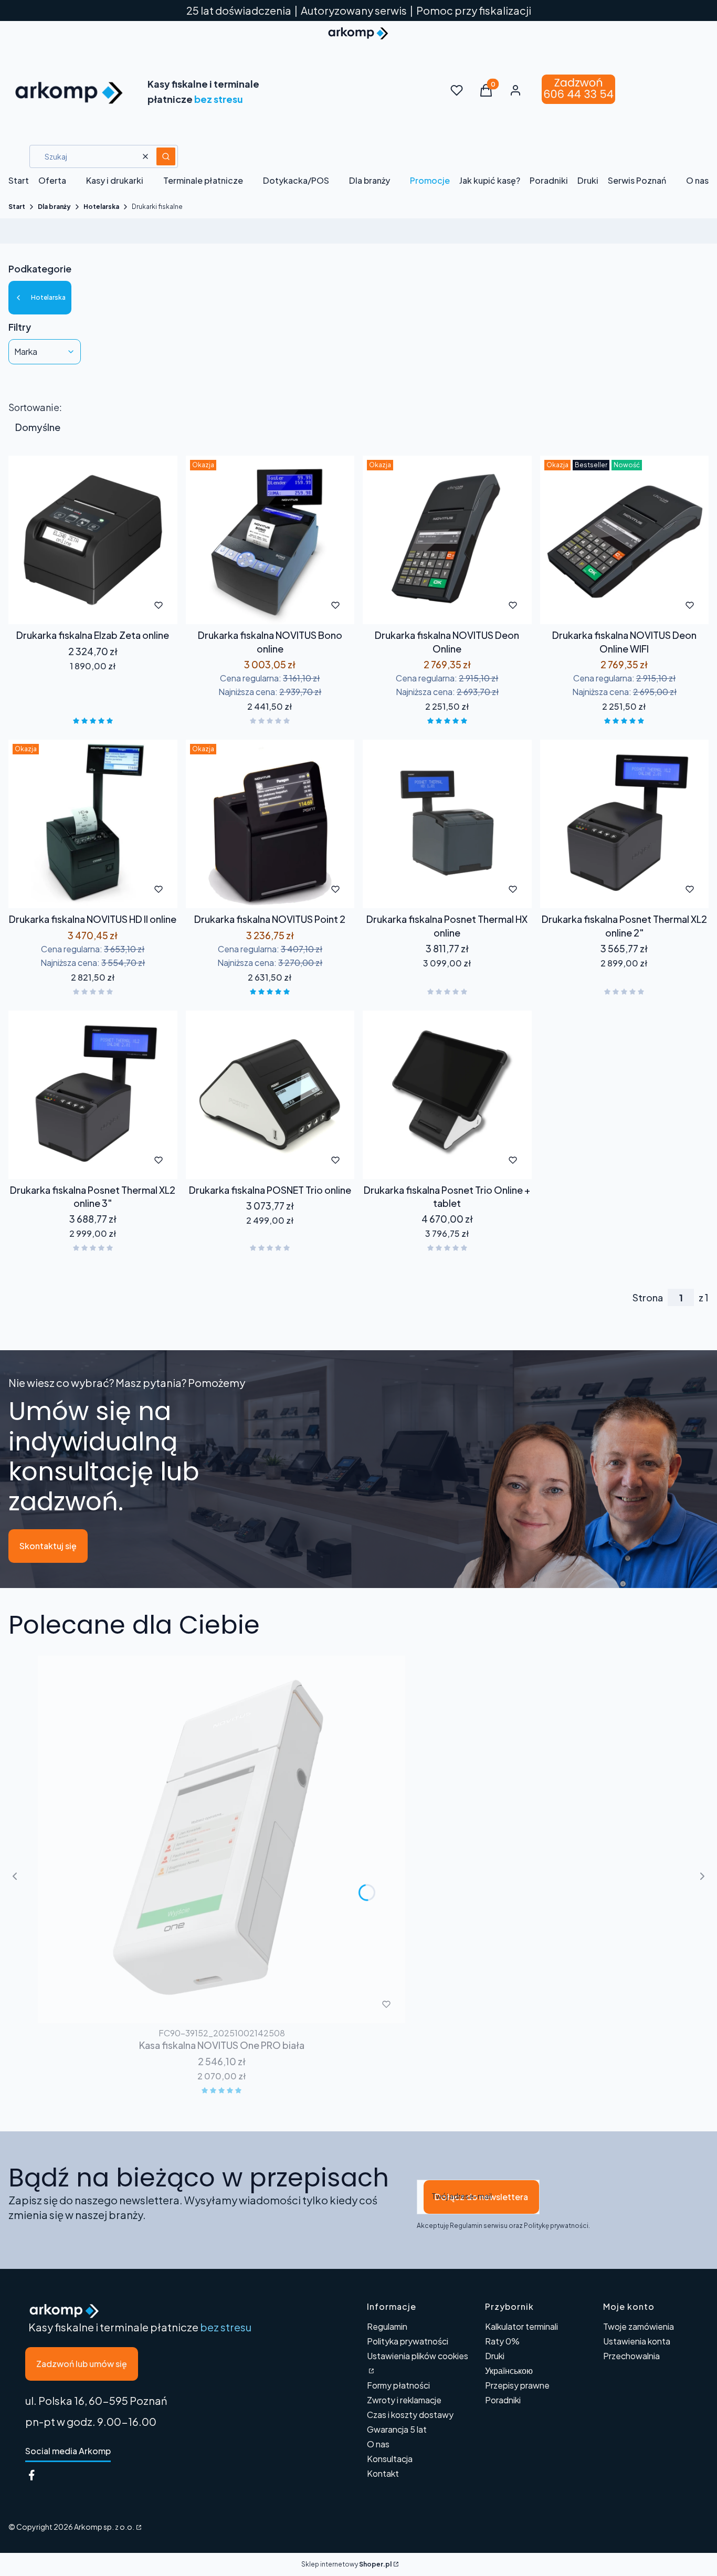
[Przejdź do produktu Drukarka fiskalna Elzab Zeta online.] (93, 540)
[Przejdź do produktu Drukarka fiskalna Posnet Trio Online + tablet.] (447, 1095)
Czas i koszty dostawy (410, 2415)
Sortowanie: (35, 407)
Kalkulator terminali (521, 2326)
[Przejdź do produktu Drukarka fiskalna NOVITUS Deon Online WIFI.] (625, 540)
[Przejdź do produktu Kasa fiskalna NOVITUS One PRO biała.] (222, 1839)
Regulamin (387, 2326)
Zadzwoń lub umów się (82, 2364)
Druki (495, 2356)
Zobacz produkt (78, 605)
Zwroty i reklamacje (404, 2400)
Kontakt (383, 2473)
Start (17, 207)
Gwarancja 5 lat (397, 2429)
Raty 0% (502, 2341)
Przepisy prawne (517, 2385)
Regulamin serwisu (479, 2226)
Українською (509, 2370)
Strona (648, 1298)
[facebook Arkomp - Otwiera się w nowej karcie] (31, 2475)
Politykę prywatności (556, 2226)
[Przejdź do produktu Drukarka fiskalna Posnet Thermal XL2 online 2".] (625, 824)
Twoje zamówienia (639, 2326)
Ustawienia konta (637, 2341)
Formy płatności (398, 2385)
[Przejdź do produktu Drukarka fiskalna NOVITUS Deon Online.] (447, 540)
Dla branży (54, 207)
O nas (378, 2444)
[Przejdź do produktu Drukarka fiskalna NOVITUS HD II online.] (93, 824)
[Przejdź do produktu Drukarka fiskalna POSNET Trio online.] (270, 1095)
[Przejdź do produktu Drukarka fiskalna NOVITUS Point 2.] (270, 824)
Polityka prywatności (408, 2341)
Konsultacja (390, 2459)
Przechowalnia (631, 2356)
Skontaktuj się (48, 1546)
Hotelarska (101, 207)
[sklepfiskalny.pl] (138, 2527)
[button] (166, 156)
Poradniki (503, 2400)
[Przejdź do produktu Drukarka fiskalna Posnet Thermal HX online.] (447, 824)
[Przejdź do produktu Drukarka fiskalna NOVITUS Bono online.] (270, 540)
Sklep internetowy (346, 2564)
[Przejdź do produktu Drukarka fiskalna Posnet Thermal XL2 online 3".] (93, 1095)
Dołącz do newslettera (481, 2197)
